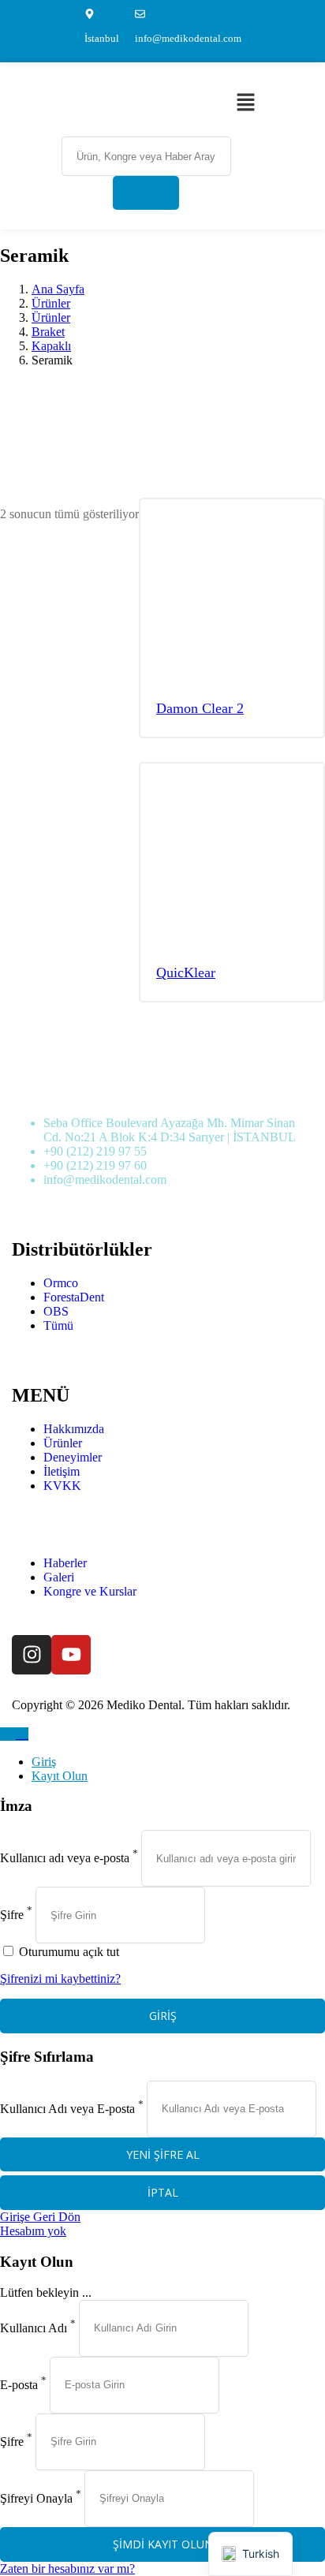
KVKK (62, 1486)
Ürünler (51, 303)
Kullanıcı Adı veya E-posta (67, 2108)
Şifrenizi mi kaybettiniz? (60, 1979)
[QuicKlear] (232, 857)
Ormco (61, 1283)
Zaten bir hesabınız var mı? (67, 2569)
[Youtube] (71, 1655)
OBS (56, 1311)
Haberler (65, 1563)
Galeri (59, 1577)
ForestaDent (74, 1297)
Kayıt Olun (60, 1776)
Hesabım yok (33, 2231)
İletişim (62, 1471)
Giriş (44, 1762)
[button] (245, 103)
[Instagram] (32, 1655)
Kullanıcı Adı (34, 2327)
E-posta (19, 2384)
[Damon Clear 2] (232, 592)
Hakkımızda (74, 1429)
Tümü (58, 1325)
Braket (48, 332)
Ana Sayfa (58, 289)
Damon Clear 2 (200, 708)
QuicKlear (186, 973)
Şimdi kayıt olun (163, 2544)
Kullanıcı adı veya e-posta (65, 1858)
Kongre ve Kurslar (90, 1591)
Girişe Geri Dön (40, 2217)
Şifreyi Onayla (36, 2498)
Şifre (12, 1915)
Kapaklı (51, 346)
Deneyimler (73, 1457)
